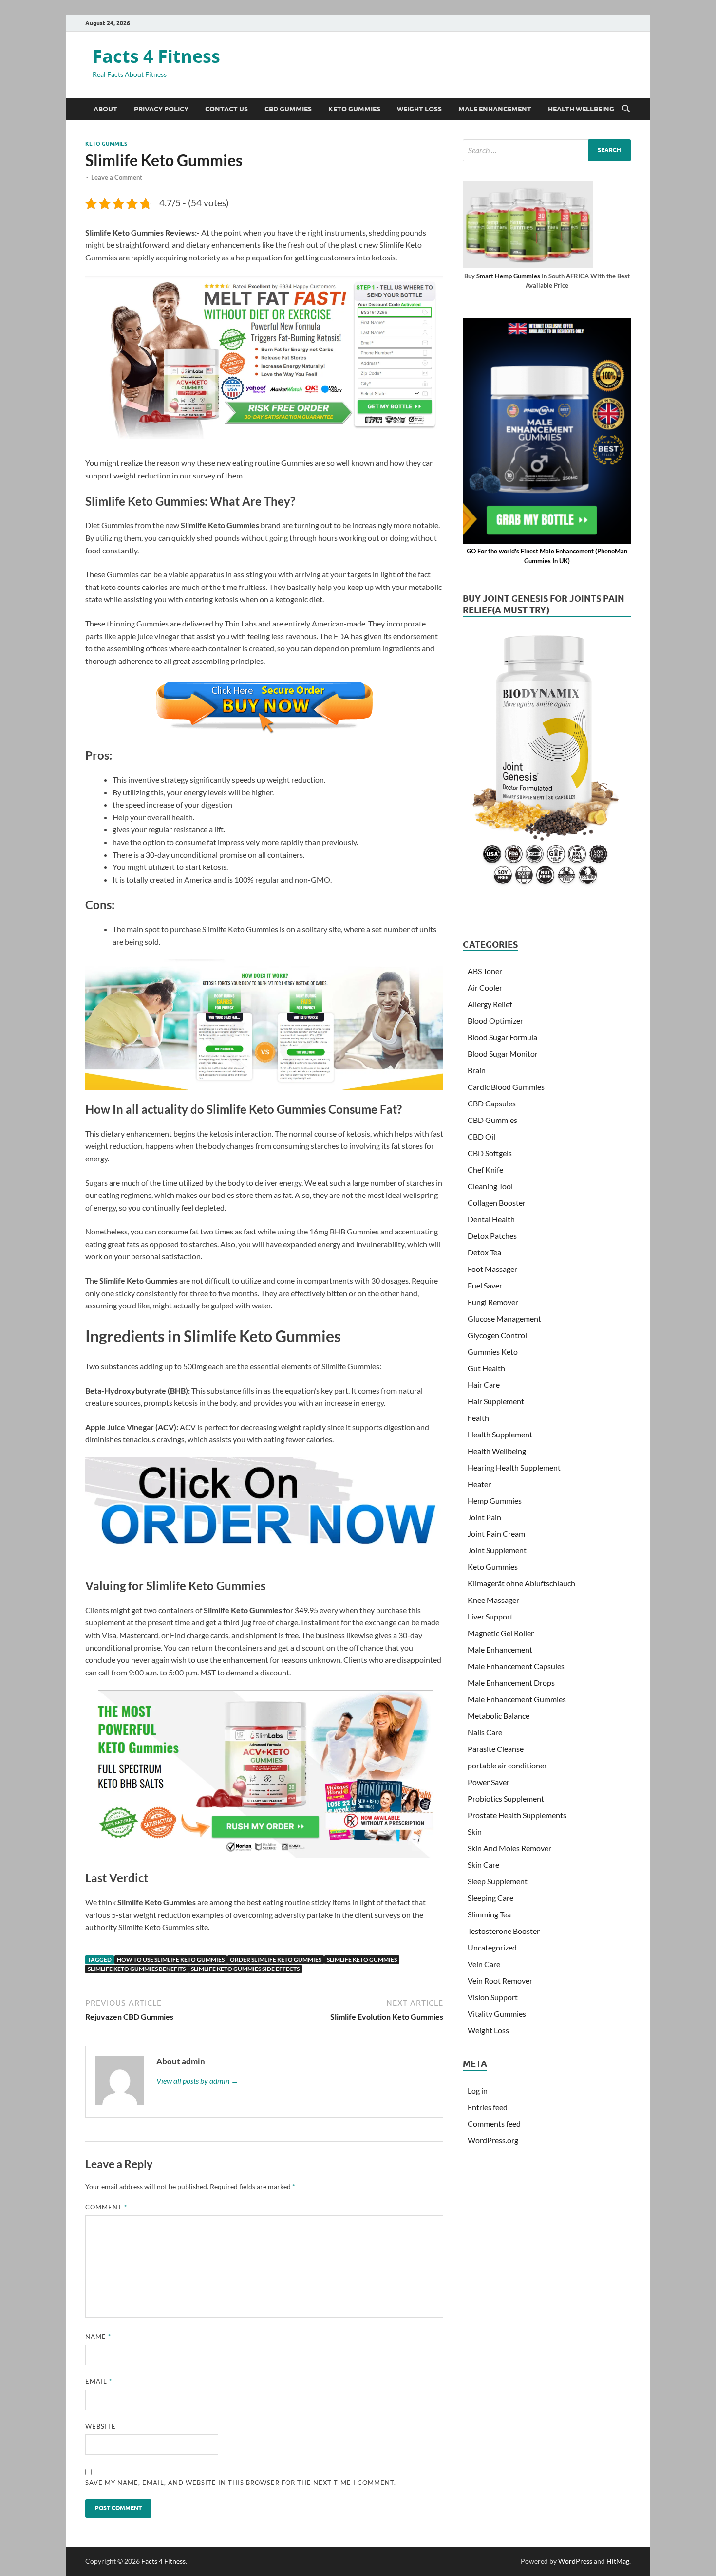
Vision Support (493, 1997)
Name (98, 2337)
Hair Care (484, 1385)
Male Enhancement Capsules (516, 1666)
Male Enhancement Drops (511, 1683)
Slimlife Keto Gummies (362, 1960)
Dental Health (491, 1219)
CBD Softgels (490, 1153)
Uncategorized (492, 1947)
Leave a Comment (117, 177)
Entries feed (488, 2107)
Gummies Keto (493, 1352)
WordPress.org (493, 2140)
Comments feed (494, 2124)
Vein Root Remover (500, 1980)
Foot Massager (492, 1269)
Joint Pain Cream (496, 1534)
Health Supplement (500, 1434)
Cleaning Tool (490, 1186)
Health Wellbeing (581, 109)
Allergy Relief (490, 1004)
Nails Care (485, 1732)
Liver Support (490, 1616)
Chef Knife (485, 1169)
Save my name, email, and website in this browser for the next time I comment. (241, 2483)
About (105, 109)
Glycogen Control (497, 1335)
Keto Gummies (354, 109)
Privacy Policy (161, 109)
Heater (479, 1484)
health (478, 1418)
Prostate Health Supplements (517, 1815)
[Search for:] (547, 150)
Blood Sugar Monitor (503, 1054)
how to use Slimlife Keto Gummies (171, 1960)
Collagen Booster (497, 1203)
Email (99, 2381)
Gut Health (486, 1368)
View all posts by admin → (198, 2081)
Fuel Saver (485, 1285)
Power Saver (489, 1782)
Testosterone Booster (504, 1931)
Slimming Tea (489, 1914)
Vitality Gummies (497, 2014)
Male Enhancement (495, 109)
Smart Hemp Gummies (508, 276)
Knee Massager (493, 1600)
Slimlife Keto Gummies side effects (245, 1969)
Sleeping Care (490, 1898)
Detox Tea (484, 1252)
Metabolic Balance (499, 1716)
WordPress (575, 2561)
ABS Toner (485, 971)
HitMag (618, 2561)
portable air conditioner (507, 1765)
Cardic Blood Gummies (506, 1087)
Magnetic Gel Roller (501, 1633)
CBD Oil (481, 1136)
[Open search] (626, 109)
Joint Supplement (497, 1550)
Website (101, 2426)
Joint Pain (484, 1517)
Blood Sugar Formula (502, 1037)
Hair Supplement (496, 1401)
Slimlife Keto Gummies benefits (137, 1969)
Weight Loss (419, 109)
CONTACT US (226, 109)
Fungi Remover (493, 1302)
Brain (477, 1070)
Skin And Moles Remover (509, 1848)
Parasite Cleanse (496, 1749)
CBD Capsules (492, 1103)
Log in (478, 2090)
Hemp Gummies (495, 1500)
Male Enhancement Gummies (517, 1699)
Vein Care (484, 1964)
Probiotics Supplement (506, 1798)
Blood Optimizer (495, 1021)
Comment (106, 2207)
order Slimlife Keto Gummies (276, 1960)
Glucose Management (504, 1318)
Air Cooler (485, 987)
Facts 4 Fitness (156, 56)
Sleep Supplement (498, 1881)
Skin (475, 1831)
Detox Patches (492, 1236)
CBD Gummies (288, 109)
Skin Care (483, 1865)
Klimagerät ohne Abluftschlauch (521, 1583)
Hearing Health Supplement (514, 1467)
